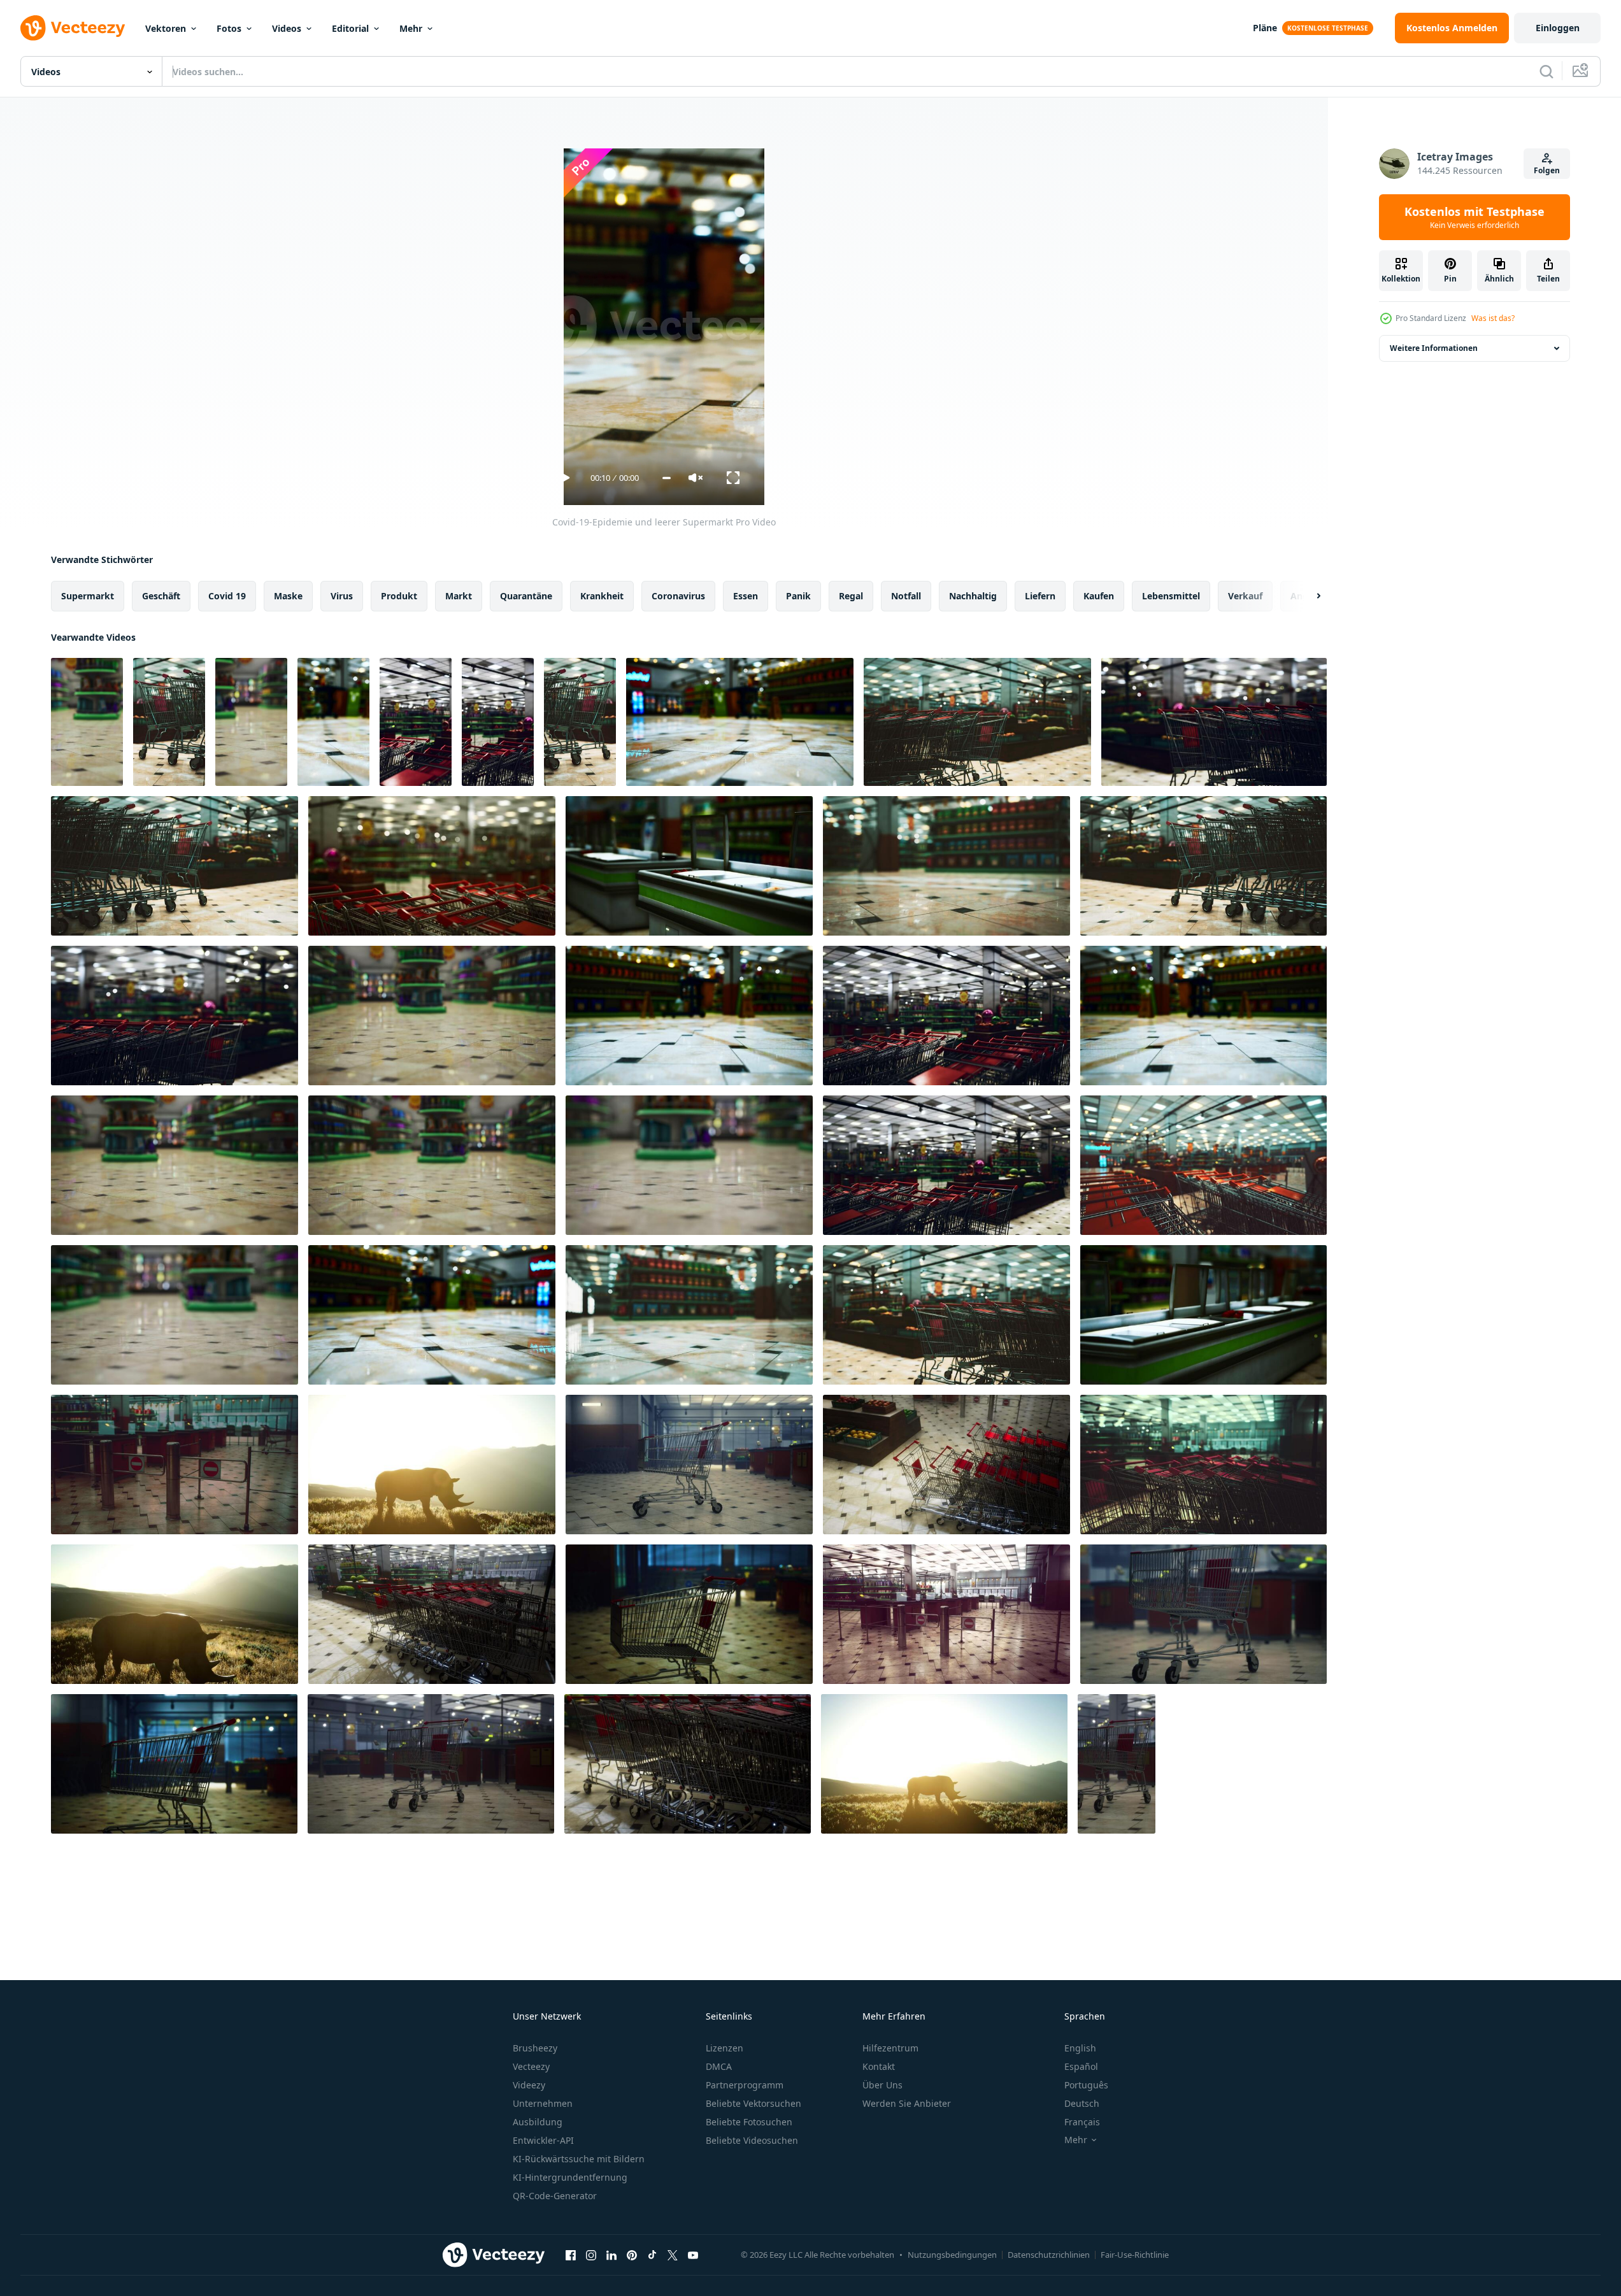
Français (1082, 2122)
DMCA (719, 2066)
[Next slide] (1308, 596)
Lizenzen (725, 2048)
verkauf (1245, 596)
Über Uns (882, 2085)
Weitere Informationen (1434, 348)
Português (1086, 2085)
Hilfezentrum (890, 2048)
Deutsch (1082, 2103)
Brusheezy (535, 2048)
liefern (1040, 596)
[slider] (667, 478)
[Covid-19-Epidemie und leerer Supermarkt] (87, 722)
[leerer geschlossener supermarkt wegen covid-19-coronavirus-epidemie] (175, 1465)
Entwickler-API (543, 2140)
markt (459, 596)
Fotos (229, 28)
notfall (906, 596)
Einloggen (1558, 28)
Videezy (529, 2085)
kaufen (1099, 596)
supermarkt (88, 596)
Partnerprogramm (745, 2085)
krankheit (602, 596)
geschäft (161, 596)
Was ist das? (1493, 318)
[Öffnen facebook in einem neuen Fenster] (571, 2255)
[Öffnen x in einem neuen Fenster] (673, 2255)
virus (342, 596)
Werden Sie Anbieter (907, 2103)
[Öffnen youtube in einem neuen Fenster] (693, 2255)
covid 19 (227, 596)
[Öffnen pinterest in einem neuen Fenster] (632, 2255)
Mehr (411, 28)
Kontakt (879, 2066)
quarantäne (526, 596)
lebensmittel (1171, 596)
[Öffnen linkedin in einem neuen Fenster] (611, 2255)
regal (851, 596)
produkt (399, 596)
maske (288, 596)
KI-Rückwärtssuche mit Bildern (579, 2159)
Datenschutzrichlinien (1049, 2255)
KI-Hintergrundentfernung (570, 2177)
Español (1081, 2066)
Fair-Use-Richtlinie (1135, 2255)
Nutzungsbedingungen (952, 2255)
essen (746, 596)
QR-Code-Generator (555, 2196)
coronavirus (678, 596)
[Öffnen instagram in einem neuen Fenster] (591, 2255)
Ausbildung (538, 2122)
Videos (287, 28)
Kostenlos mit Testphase (1475, 217)
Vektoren (166, 28)
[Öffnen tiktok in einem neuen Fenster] (652, 2255)
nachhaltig (973, 596)
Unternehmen (543, 2103)
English (1080, 2048)
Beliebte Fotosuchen (749, 2122)
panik (798, 596)
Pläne (1265, 28)
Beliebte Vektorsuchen (753, 2103)
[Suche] (1546, 71)
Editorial (350, 28)
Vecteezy (531, 2066)
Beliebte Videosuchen (752, 2140)
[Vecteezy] (73, 28)
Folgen (1547, 170)
